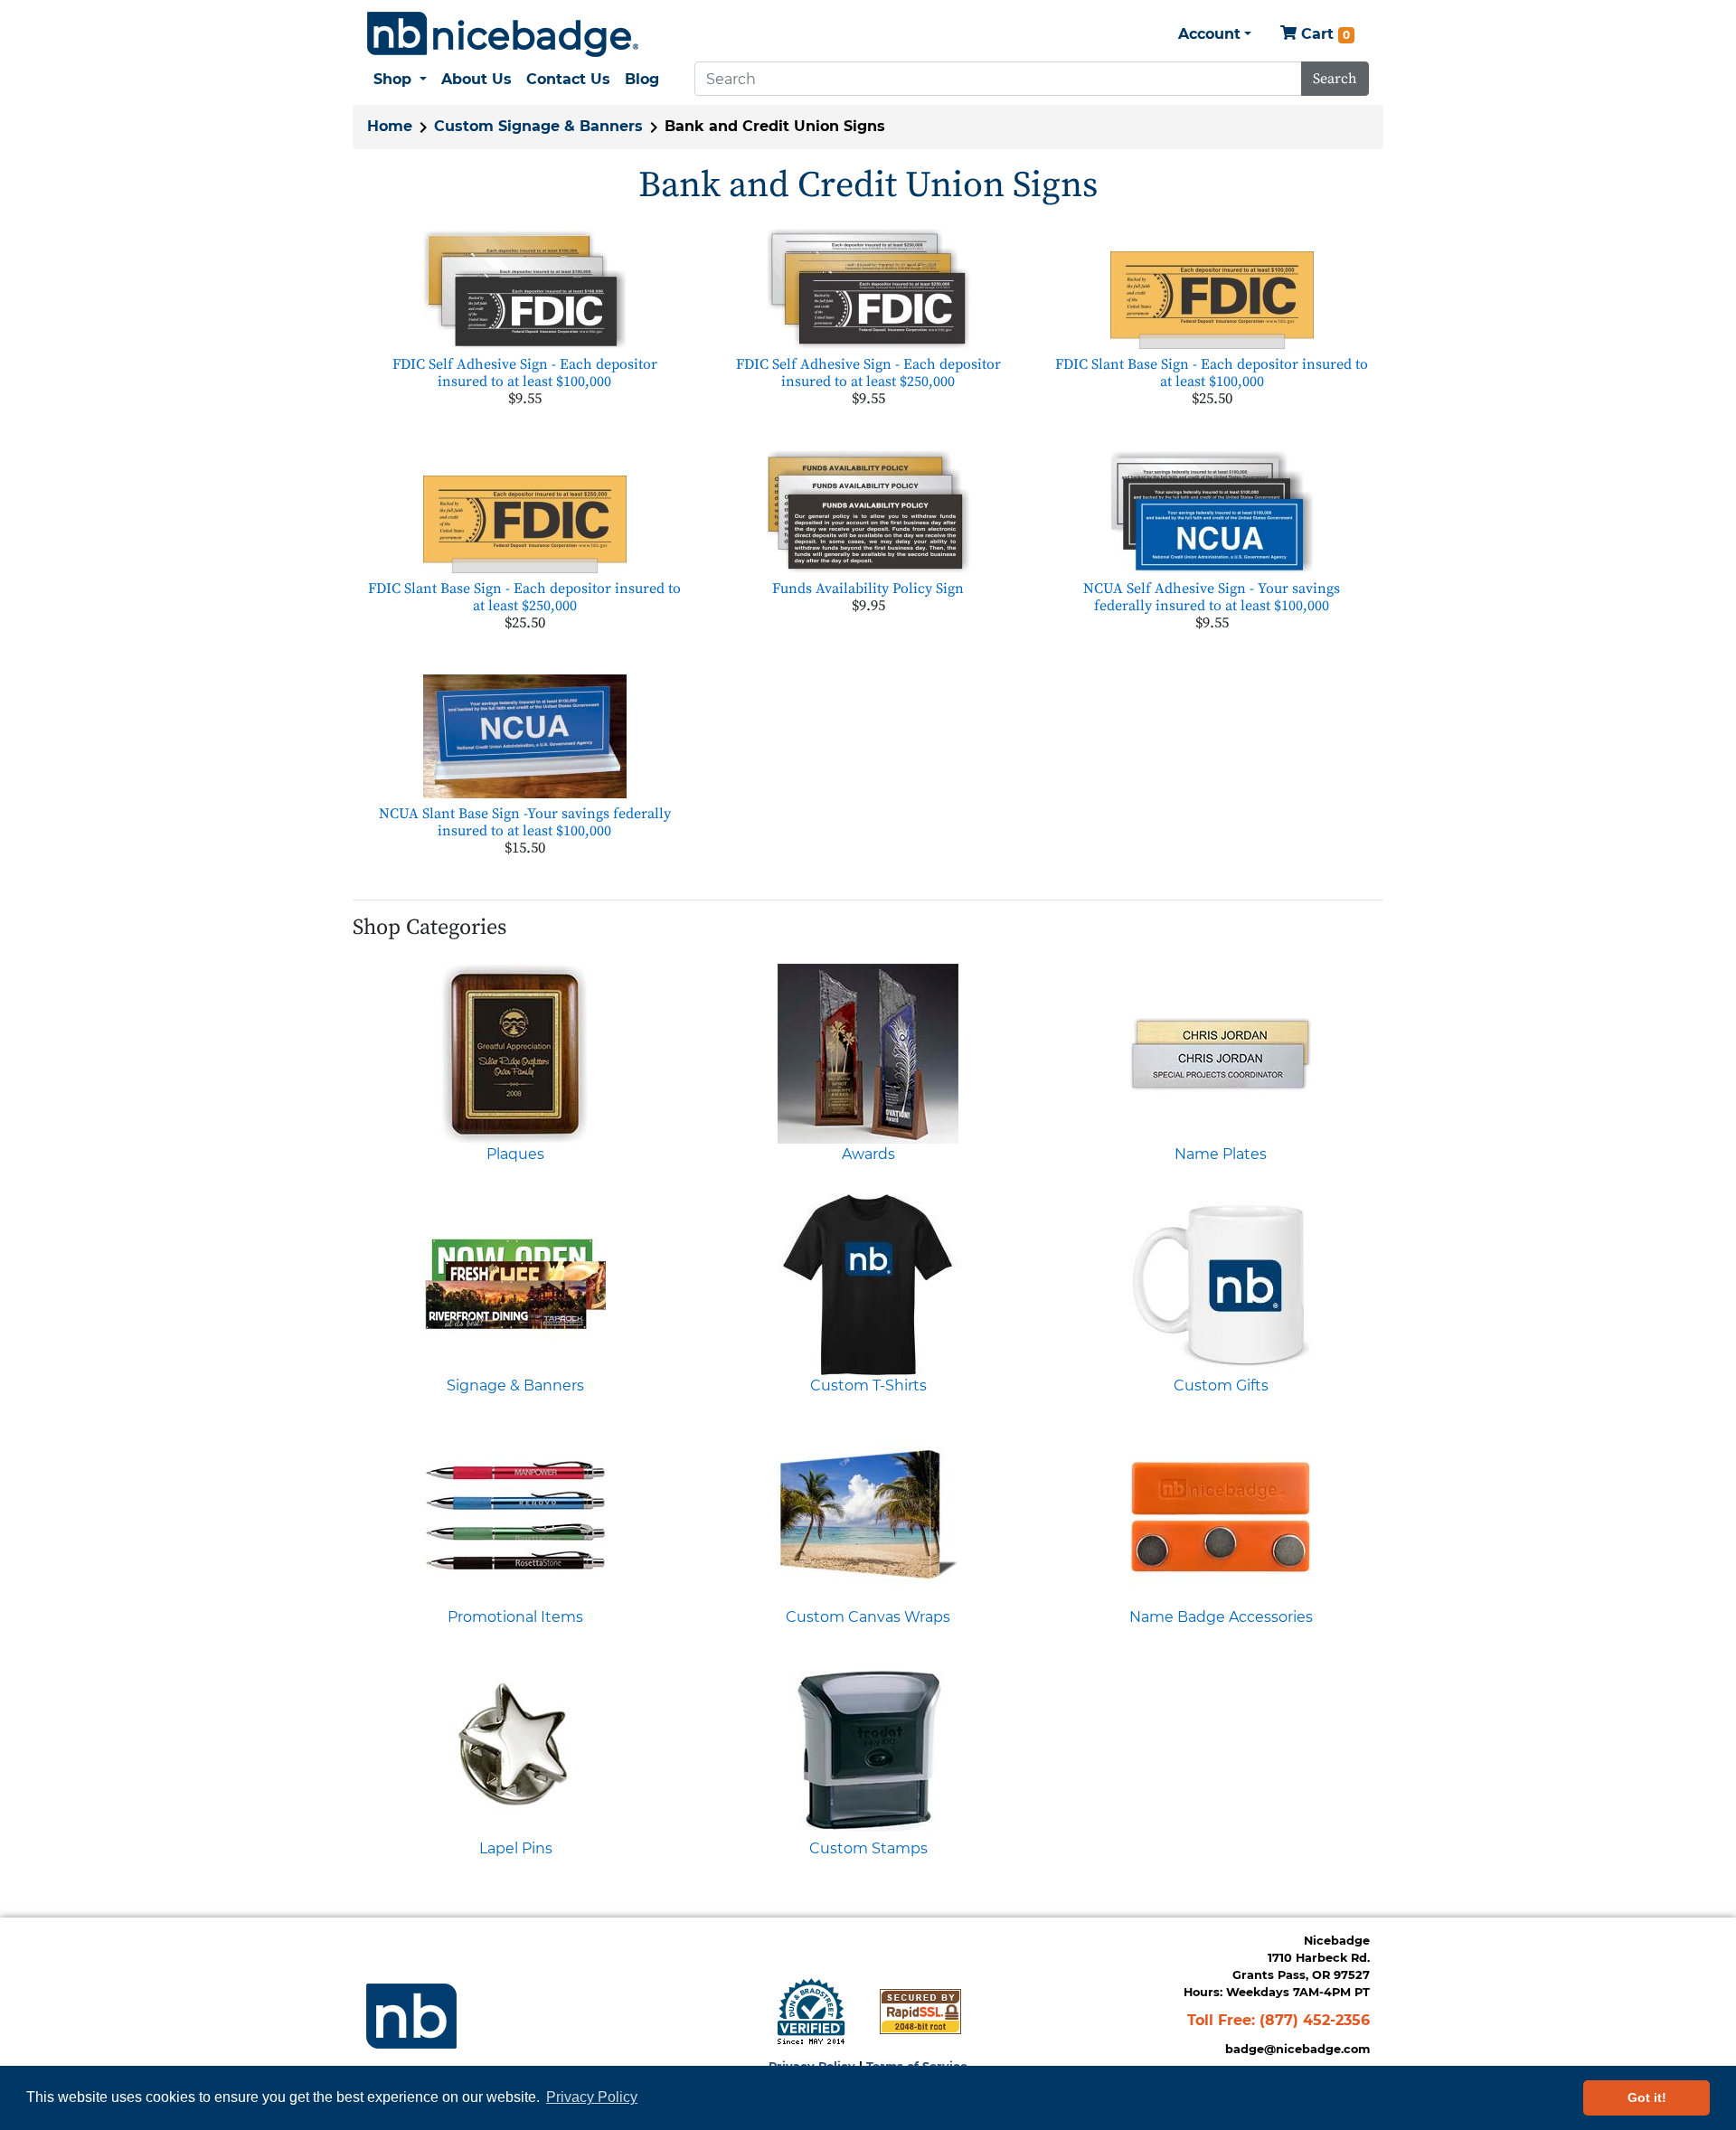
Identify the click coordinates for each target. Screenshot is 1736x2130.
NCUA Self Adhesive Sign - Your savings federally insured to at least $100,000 (1212, 597)
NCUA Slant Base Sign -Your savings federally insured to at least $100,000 (525, 822)
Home (390, 126)
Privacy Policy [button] (592, 2097)
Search (1335, 79)
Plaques (515, 1154)
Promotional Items (515, 1617)
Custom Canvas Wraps (868, 1617)
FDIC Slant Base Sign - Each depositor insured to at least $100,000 (1212, 373)
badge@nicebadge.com (1297, 2049)
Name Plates (1221, 1154)
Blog (642, 79)
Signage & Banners (515, 1385)
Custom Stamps (868, 1848)
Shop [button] (395, 79)
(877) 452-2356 (1315, 2020)
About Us (476, 79)
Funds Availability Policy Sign (868, 589)
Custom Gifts (1221, 1385)
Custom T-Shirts (868, 1385)
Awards (868, 1154)
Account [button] (1209, 34)
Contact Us (568, 79)
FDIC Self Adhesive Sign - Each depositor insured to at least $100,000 (525, 373)
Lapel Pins (516, 1848)
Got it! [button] (1647, 2097)
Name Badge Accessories (1221, 1617)
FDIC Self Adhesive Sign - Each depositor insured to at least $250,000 (868, 373)
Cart (1323, 34)
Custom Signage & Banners (538, 126)
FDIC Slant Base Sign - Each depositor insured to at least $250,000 (524, 597)
